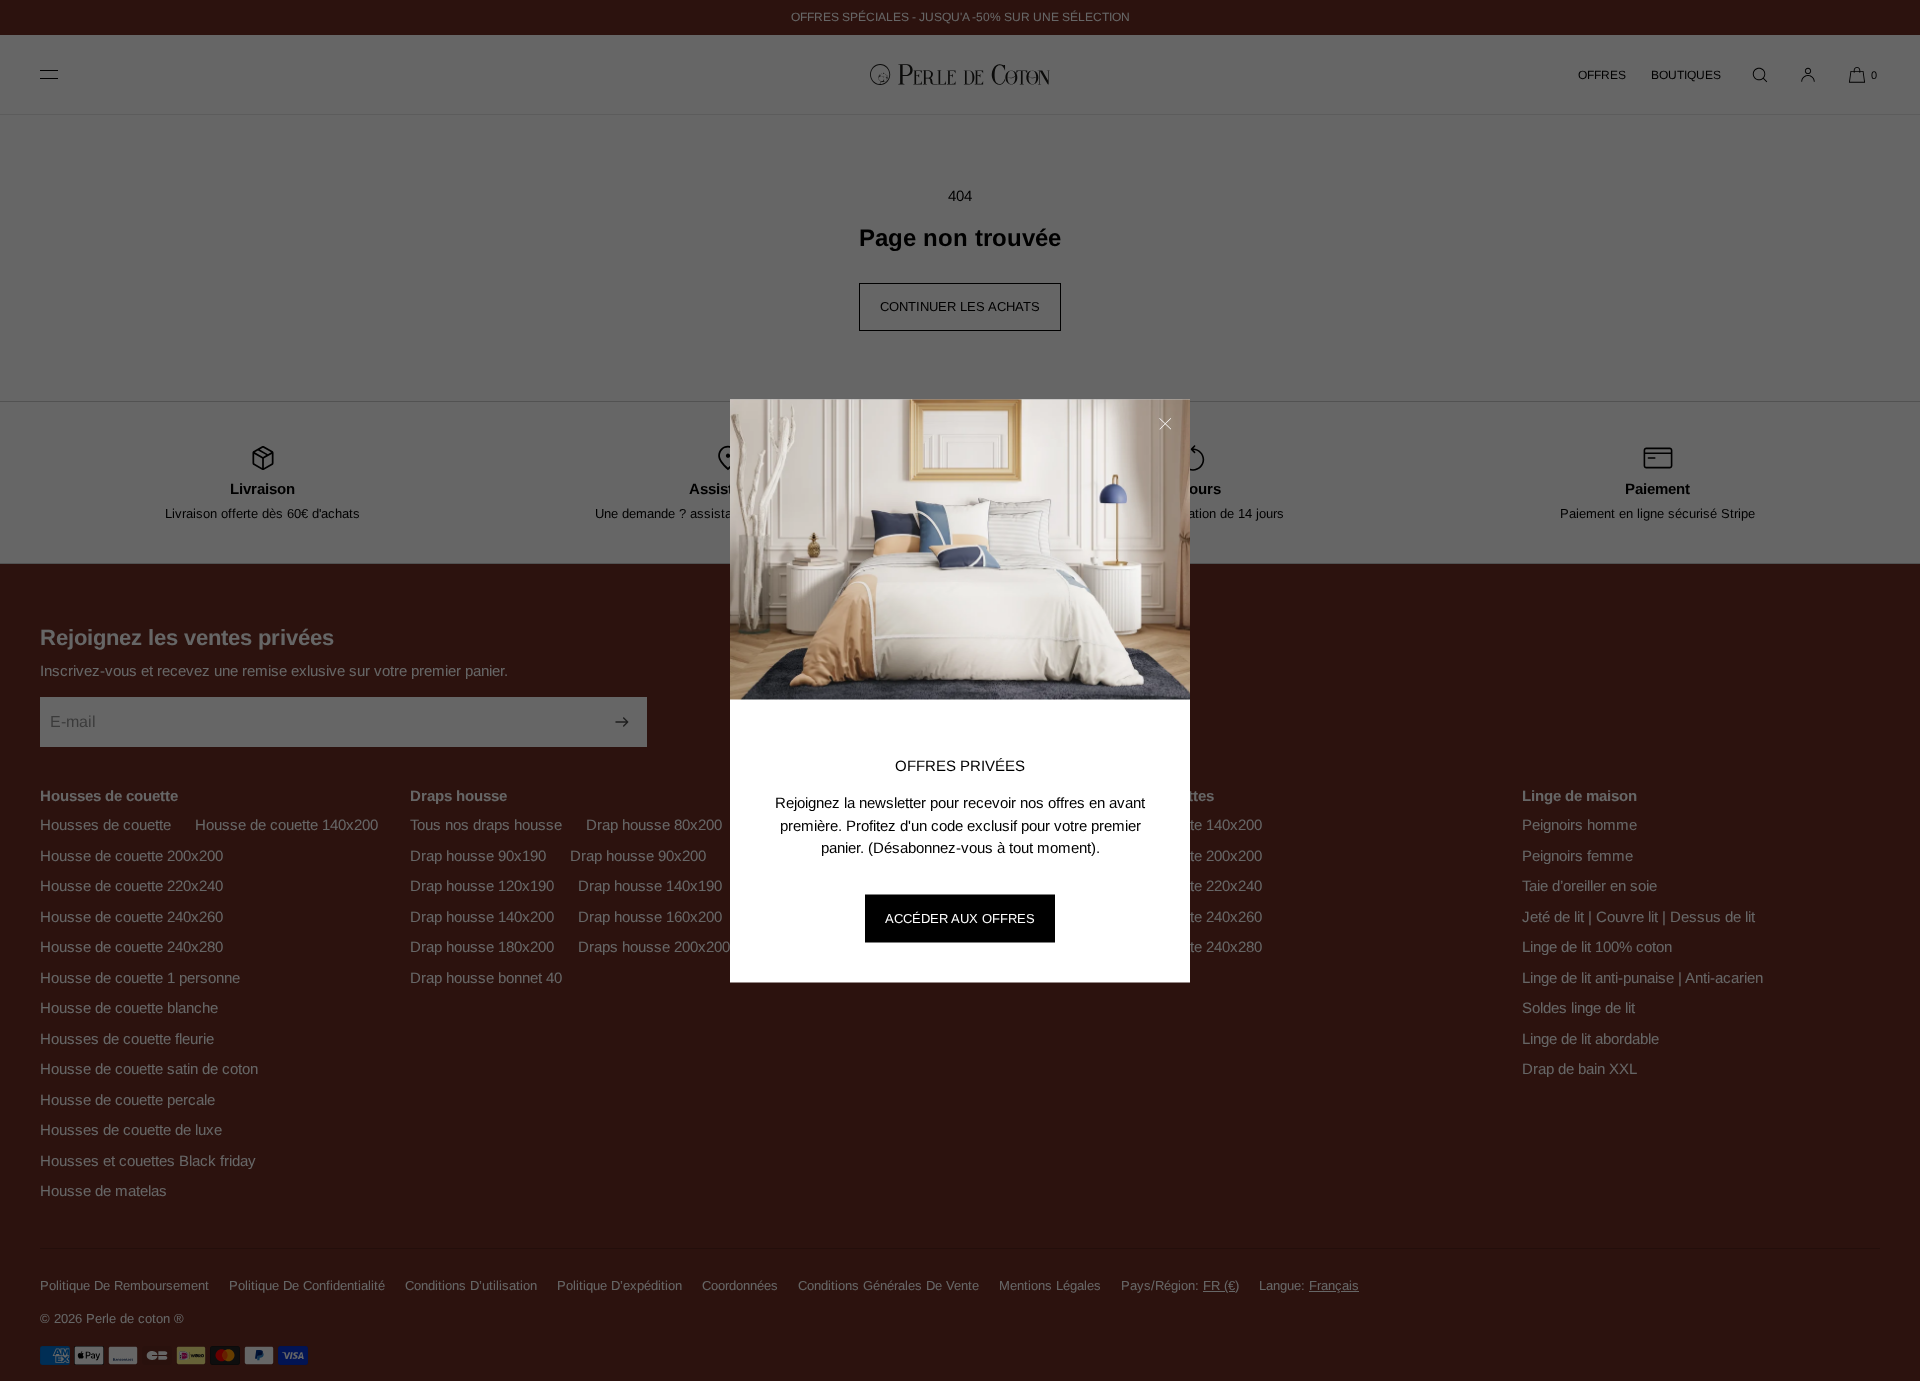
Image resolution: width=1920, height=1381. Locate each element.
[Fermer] (1165, 424)
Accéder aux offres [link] (960, 918)
